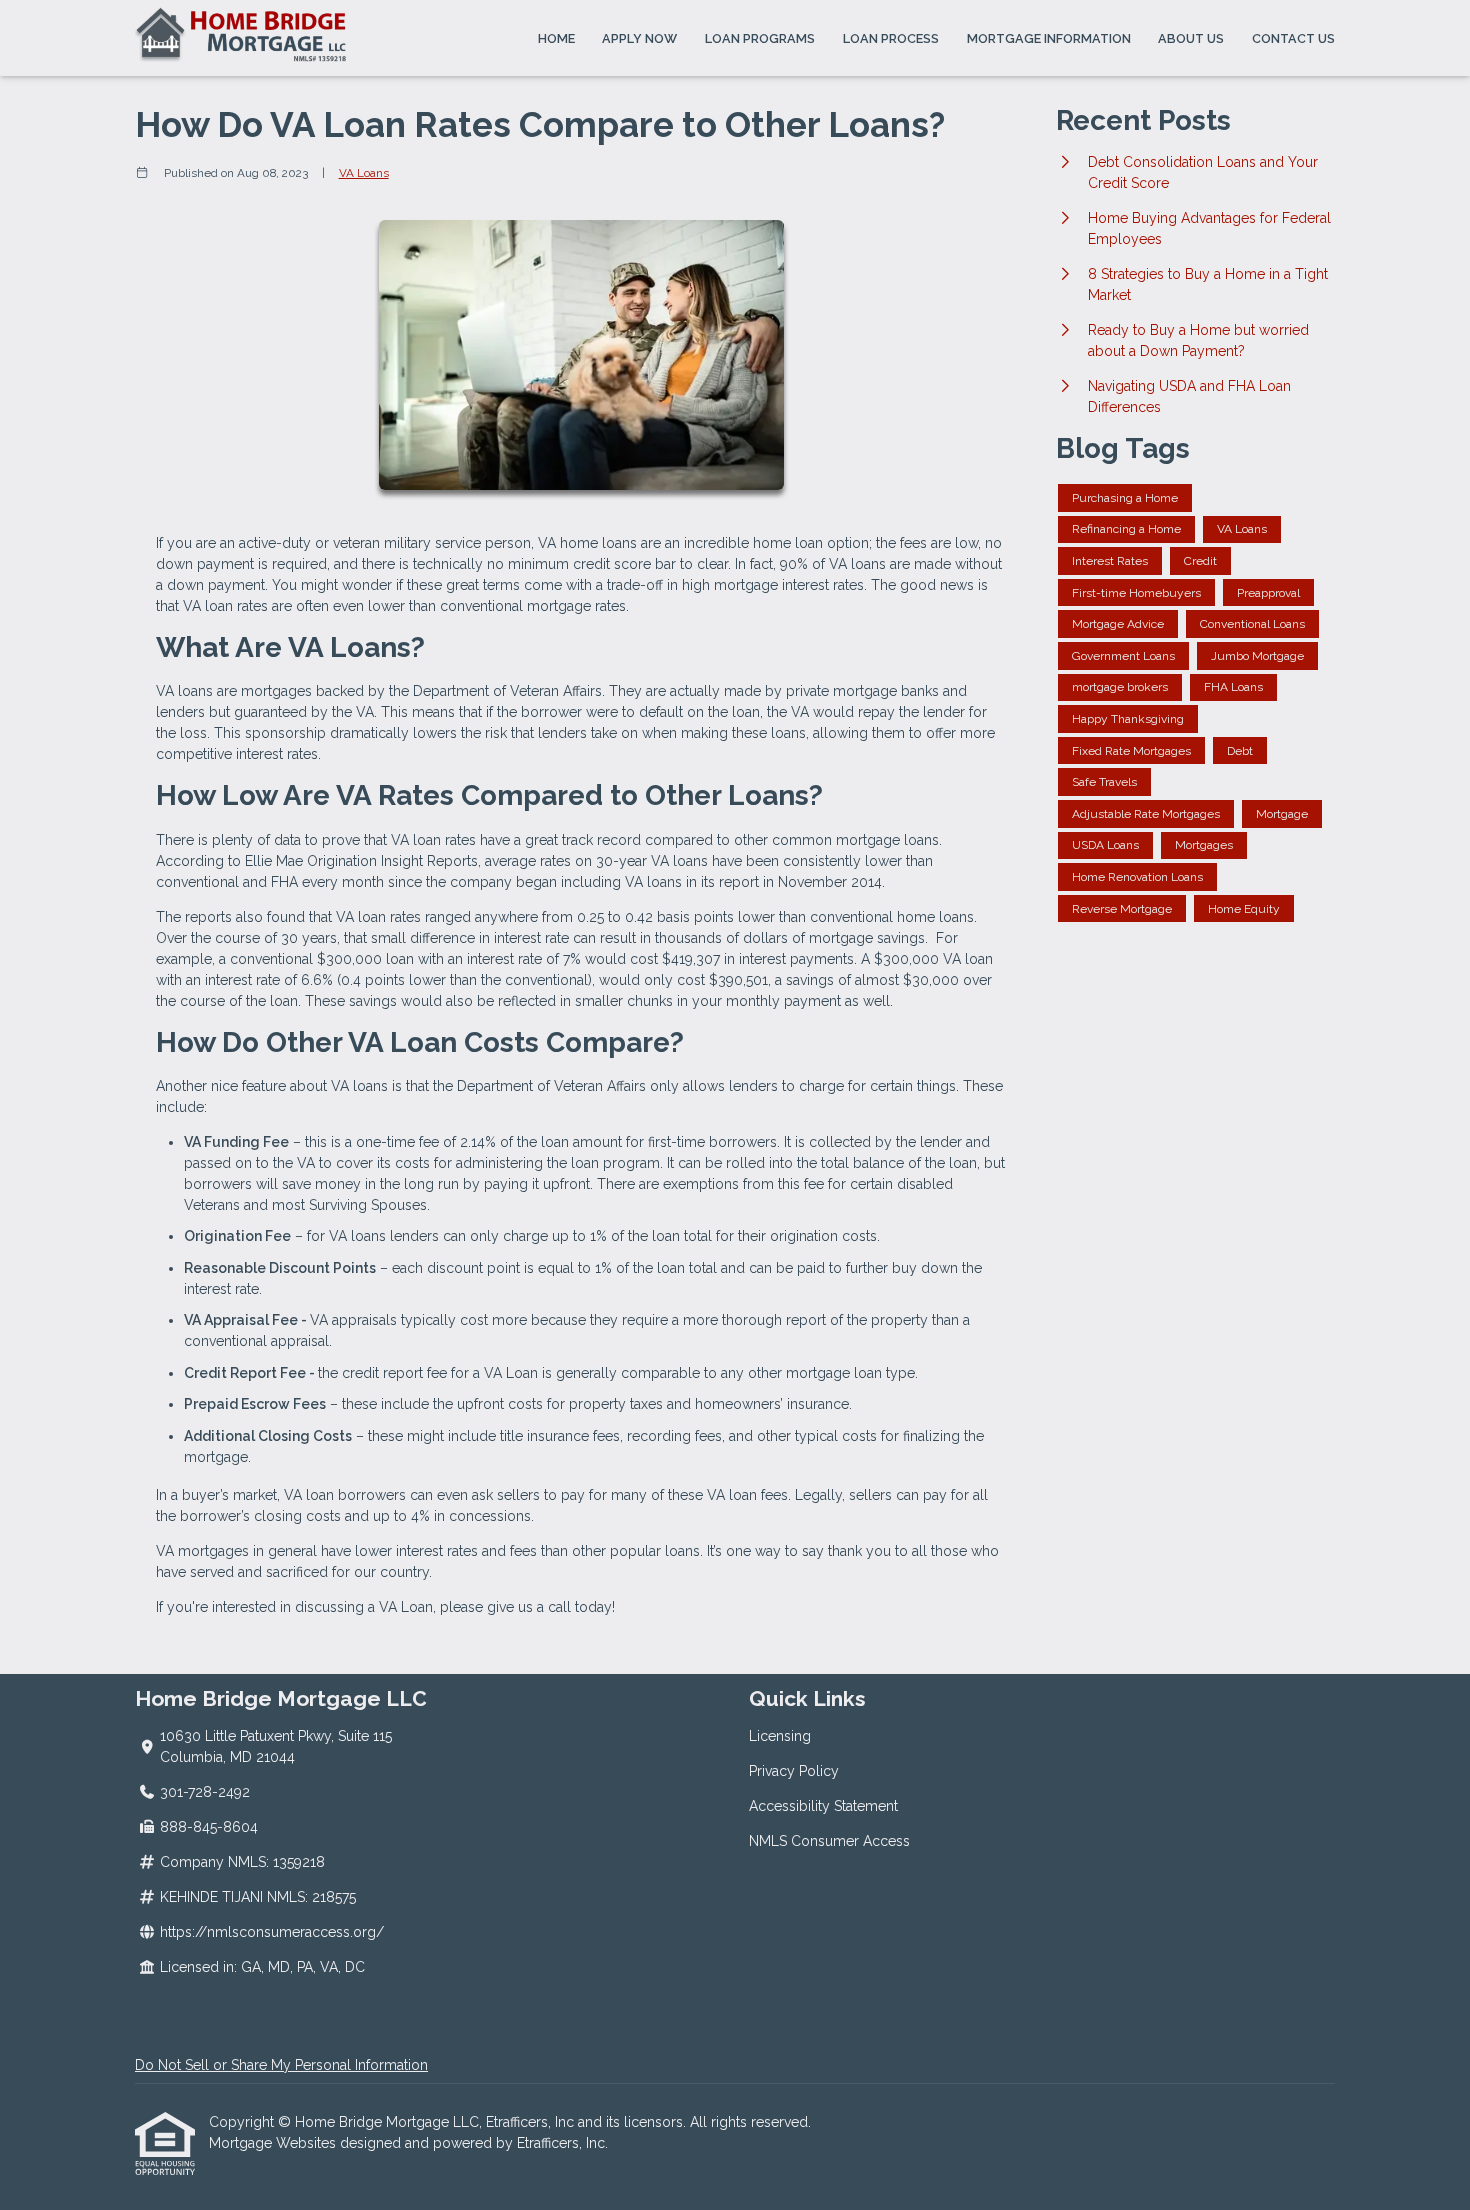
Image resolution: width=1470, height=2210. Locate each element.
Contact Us (1293, 38)
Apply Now (639, 38)
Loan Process (891, 38)
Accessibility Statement (823, 1806)
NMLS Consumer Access (829, 1841)
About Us (1191, 38)
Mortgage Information (1049, 38)
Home (556, 38)
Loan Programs (760, 38)
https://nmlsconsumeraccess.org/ (272, 1932)
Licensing (780, 1736)
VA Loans (364, 173)
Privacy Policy (794, 1771)
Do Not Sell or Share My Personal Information (281, 2065)
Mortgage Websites (274, 2143)
